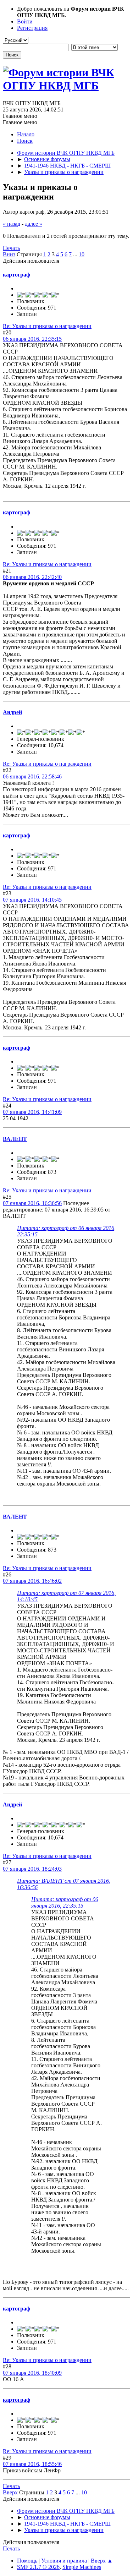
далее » (34, 224)
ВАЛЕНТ (15, 1139)
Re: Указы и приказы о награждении (47, 326)
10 (82, 254)
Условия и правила (64, 2561)
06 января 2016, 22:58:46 (32, 776)
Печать (11, 248)
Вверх (10, 2492)
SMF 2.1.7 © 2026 (38, 2567)
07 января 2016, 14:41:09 (32, 1112)
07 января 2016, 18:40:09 (32, 2373)
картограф (16, 275)
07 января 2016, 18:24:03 (32, 1869)
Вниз (9, 254)
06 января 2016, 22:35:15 (32, 339)
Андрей (12, 712)
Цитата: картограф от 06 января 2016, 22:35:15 (65, 1902)
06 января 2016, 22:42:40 (32, 577)
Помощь (27, 2561)
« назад (12, 224)
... (76, 254)
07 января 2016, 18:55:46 (32, 2464)
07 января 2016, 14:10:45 (32, 900)
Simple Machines (82, 2567)
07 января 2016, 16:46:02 (32, 1581)
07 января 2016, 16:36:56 (32, 1203)
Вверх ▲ (102, 2561)
